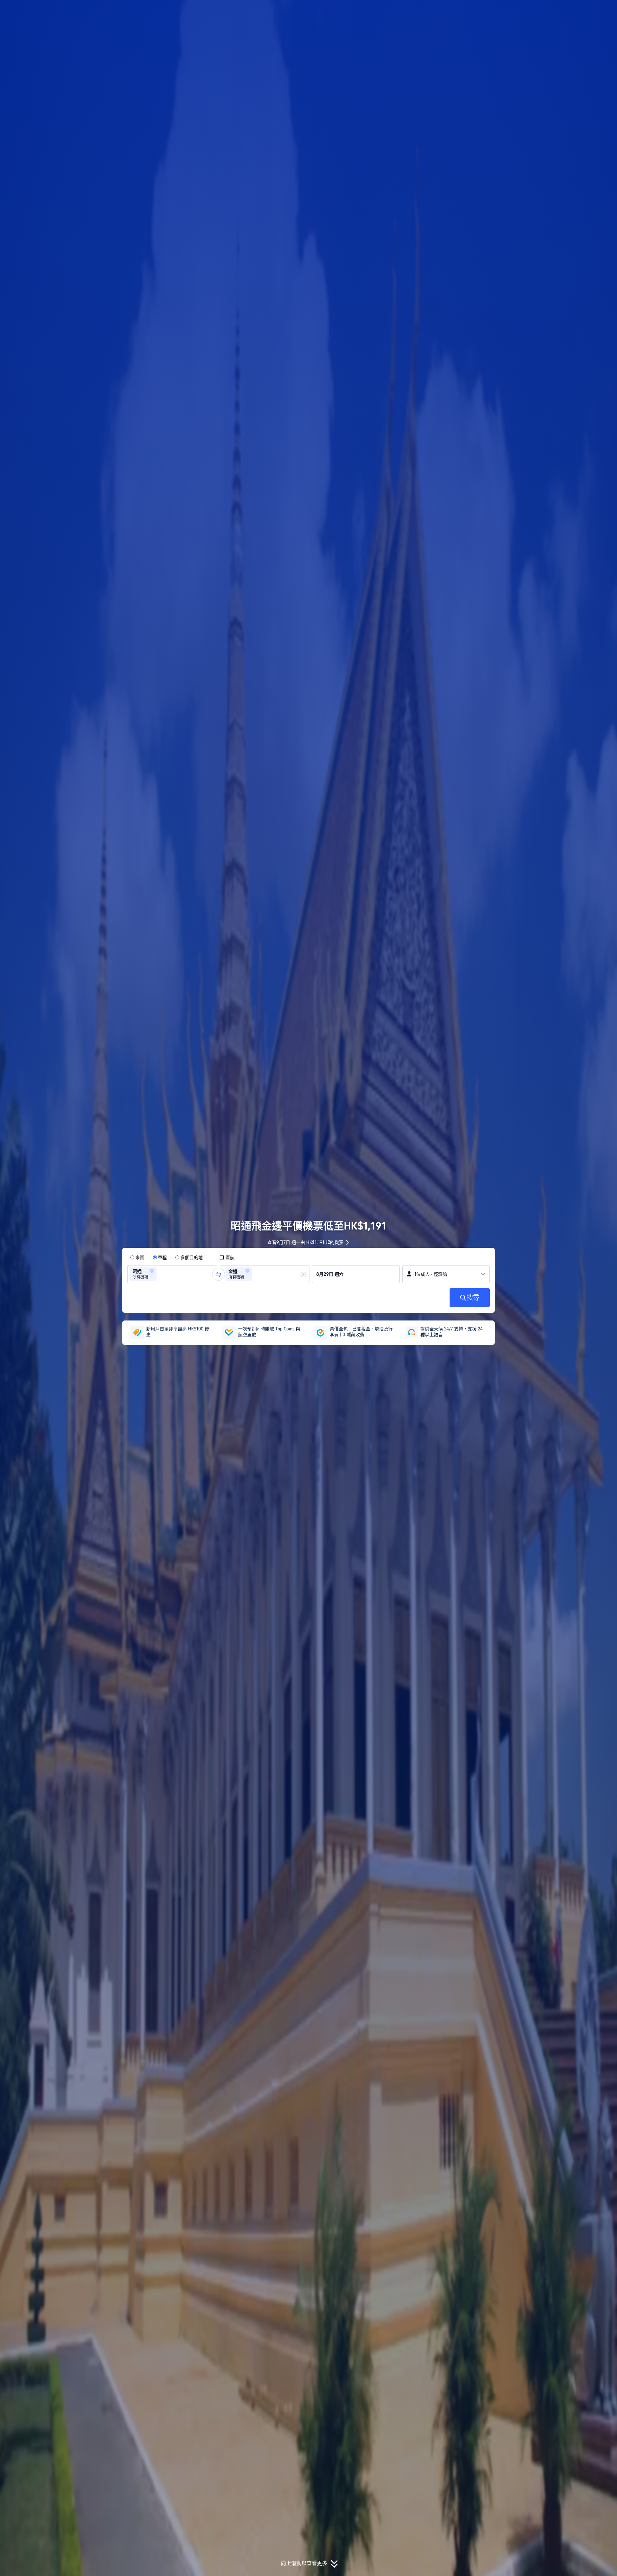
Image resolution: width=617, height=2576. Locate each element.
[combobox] (160, 1274)
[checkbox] (227, 1257)
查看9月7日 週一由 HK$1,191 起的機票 (305, 1242)
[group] (172, 1274)
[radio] (137, 1257)
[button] (574, 11)
